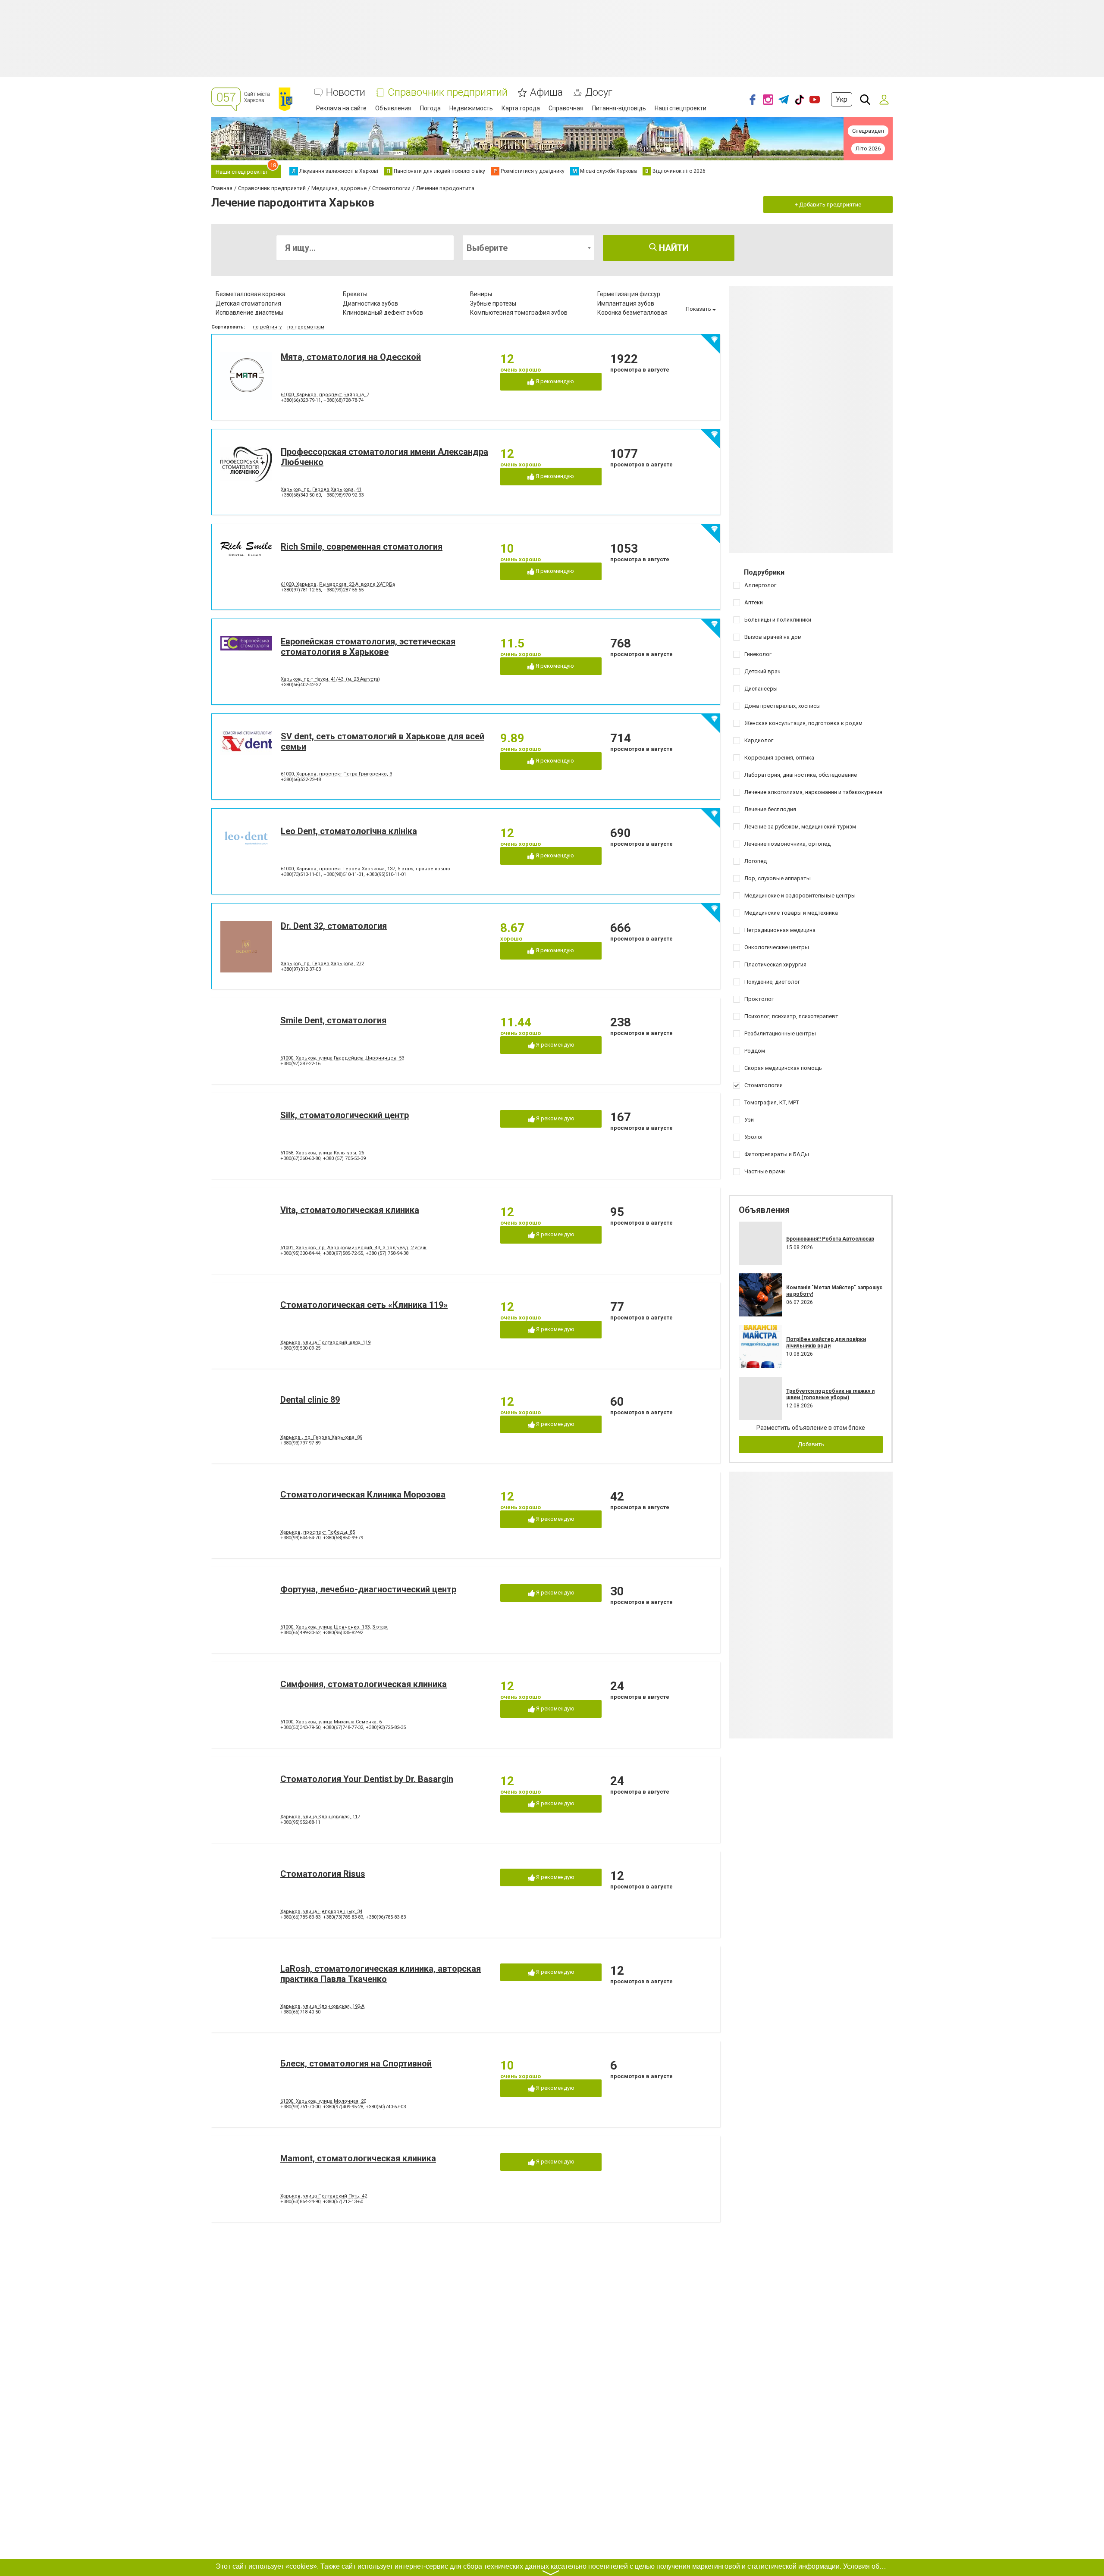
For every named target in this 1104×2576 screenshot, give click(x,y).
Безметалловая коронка (251, 294)
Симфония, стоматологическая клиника (364, 1684)
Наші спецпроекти (681, 108)
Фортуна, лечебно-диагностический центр (368, 1589)
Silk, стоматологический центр (345, 1115)
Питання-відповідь (619, 108)
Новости (346, 92)
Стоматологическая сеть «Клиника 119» (364, 1305)
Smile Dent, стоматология (333, 1020)
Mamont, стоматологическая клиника (358, 2158)
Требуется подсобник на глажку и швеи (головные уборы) (830, 1394)
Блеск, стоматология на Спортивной (356, 2063)
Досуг (599, 92)
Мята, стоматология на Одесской (351, 357)
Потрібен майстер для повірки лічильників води (826, 1342)
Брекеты (355, 294)
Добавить (811, 1444)
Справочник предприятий (448, 92)
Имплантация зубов (626, 303)
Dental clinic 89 (310, 1400)
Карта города (521, 108)
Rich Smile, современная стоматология (362, 547)
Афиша (546, 92)
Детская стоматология (248, 303)
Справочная (566, 108)
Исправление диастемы (249, 313)
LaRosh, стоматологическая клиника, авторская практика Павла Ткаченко (381, 1974)
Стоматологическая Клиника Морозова (363, 1494)
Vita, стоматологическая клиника (350, 1210)
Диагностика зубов (370, 303)
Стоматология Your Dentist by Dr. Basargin (367, 1779)
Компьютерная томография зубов (519, 313)
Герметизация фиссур (629, 294)
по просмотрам (306, 327)
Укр (842, 99)
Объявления (393, 108)
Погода (430, 108)
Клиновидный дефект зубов (383, 313)
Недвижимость (471, 108)
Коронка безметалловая (632, 313)
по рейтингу (267, 327)
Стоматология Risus (323, 1874)
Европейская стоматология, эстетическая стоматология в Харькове (368, 647)
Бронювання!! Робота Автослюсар (830, 1239)
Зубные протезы (493, 303)
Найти (673, 248)
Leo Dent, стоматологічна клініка (349, 831)
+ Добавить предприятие (828, 205)
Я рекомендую (554, 381)
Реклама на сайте (341, 108)
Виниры (481, 294)
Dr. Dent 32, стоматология (334, 926)
